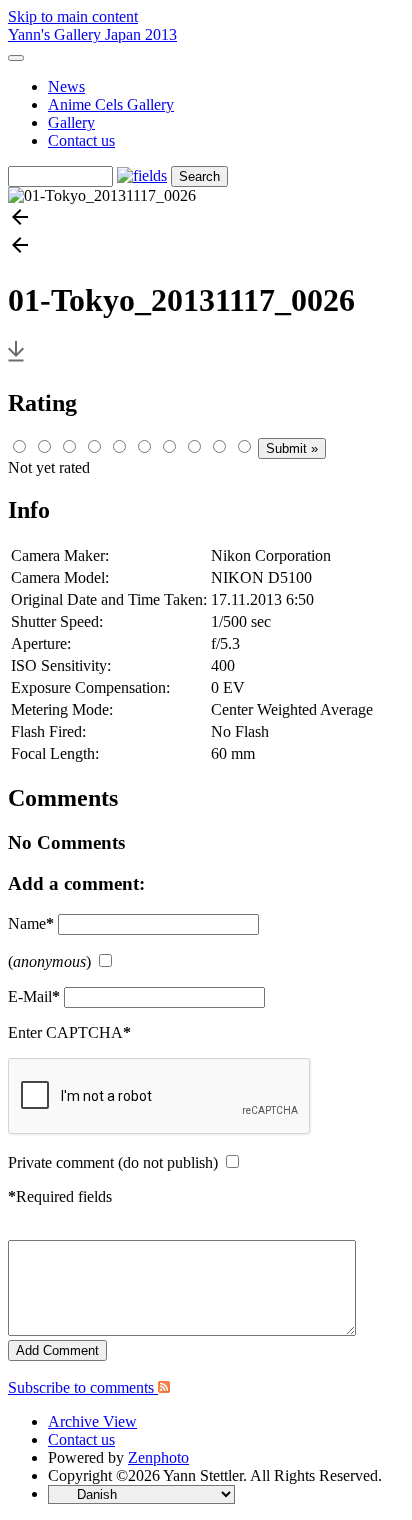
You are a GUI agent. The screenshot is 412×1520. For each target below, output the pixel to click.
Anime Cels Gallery (111, 104)
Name (31, 923)
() (49, 961)
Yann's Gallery (56, 34)
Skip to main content (73, 16)
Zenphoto (158, 1457)
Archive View (92, 1421)
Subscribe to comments (83, 1387)
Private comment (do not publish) (113, 1162)
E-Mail (34, 996)
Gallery (71, 122)
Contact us (81, 140)
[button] (206, 219)
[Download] (16, 360)
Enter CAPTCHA (69, 1032)
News (66, 86)
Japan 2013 (141, 34)
